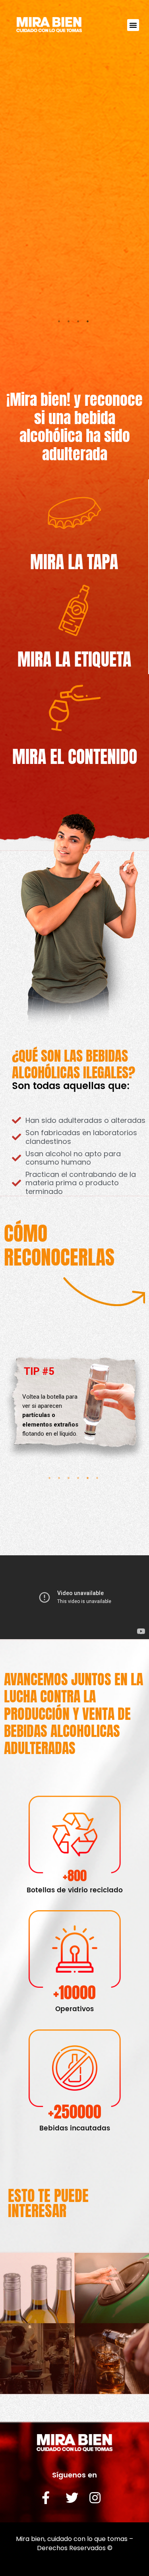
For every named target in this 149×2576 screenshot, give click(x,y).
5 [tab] (89, 1480)
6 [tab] (99, 1480)
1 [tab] (60, 323)
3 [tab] (79, 323)
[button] (133, 25)
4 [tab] (89, 323)
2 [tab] (70, 323)
